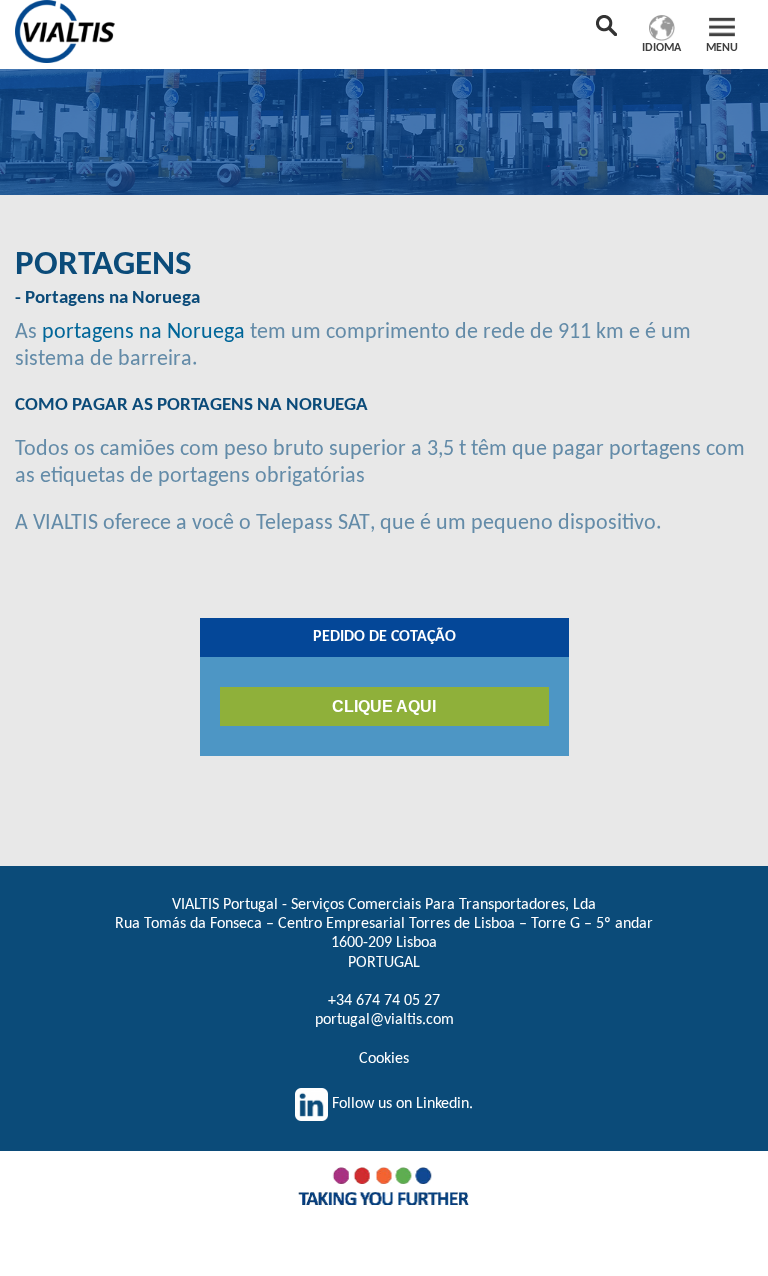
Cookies (384, 1059)
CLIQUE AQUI (384, 706)
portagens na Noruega (146, 332)
